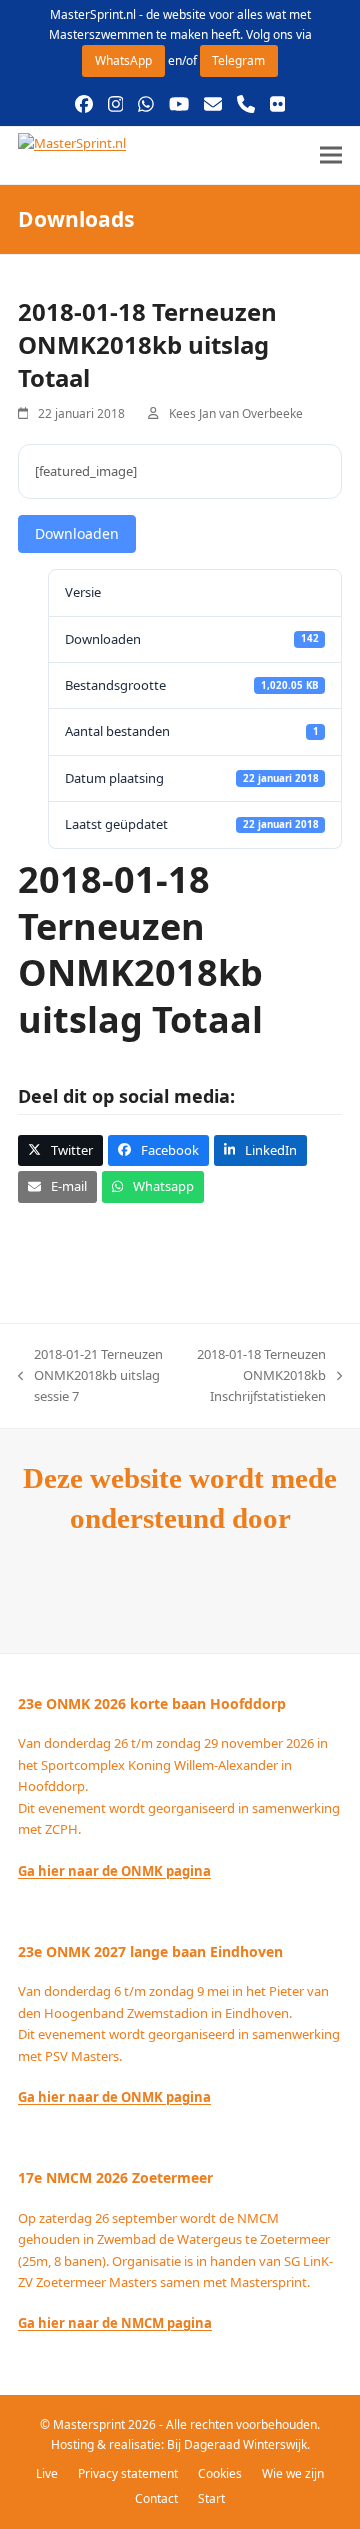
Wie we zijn (293, 2473)
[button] (331, 155)
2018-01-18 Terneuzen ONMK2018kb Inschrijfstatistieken (255, 1376)
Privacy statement (128, 2473)
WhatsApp (123, 60)
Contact (156, 2498)
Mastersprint (90, 2424)
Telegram (238, 60)
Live (47, 2473)
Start (211, 2498)
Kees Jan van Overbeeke (236, 413)
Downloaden (77, 533)
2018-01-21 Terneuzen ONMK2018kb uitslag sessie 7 (90, 1376)
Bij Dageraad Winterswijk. (238, 2444)
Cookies (220, 2473)
